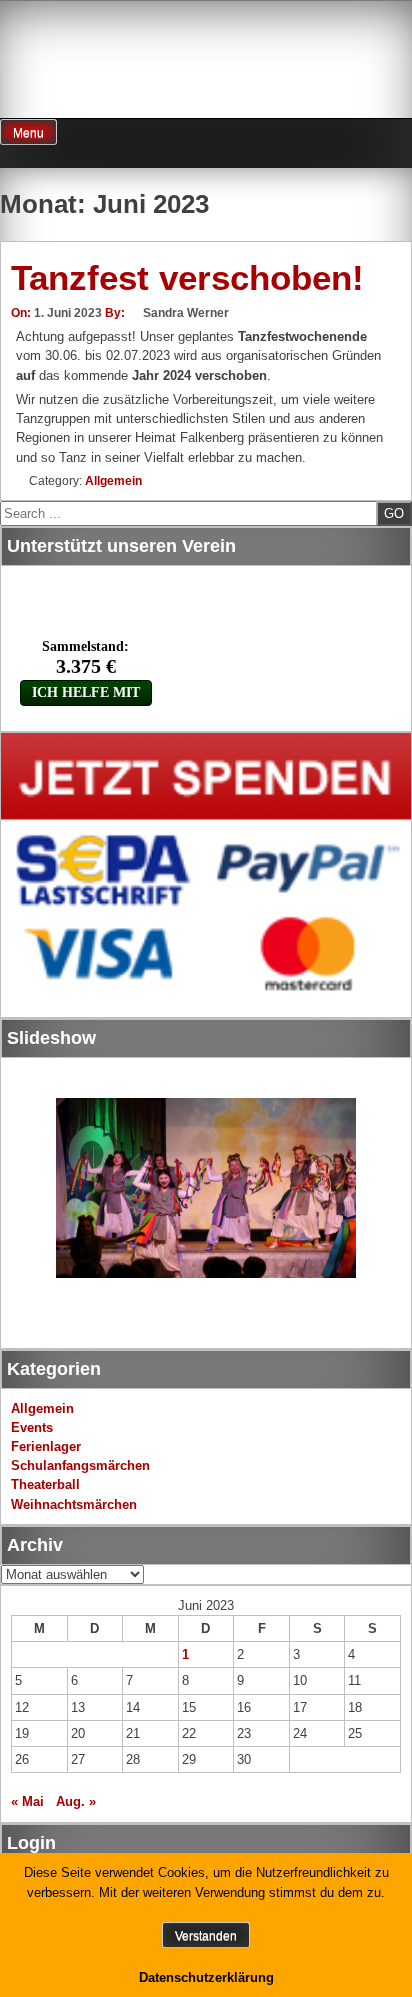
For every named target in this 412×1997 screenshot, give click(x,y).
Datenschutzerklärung (206, 1977)
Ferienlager (46, 1446)
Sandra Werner (186, 313)
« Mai (27, 1801)
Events (32, 1427)
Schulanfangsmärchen (80, 1465)
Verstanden (206, 1936)
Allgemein (113, 481)
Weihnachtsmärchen (74, 1504)
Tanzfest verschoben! (187, 277)
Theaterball (45, 1484)
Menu (28, 133)
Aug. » (76, 1801)
